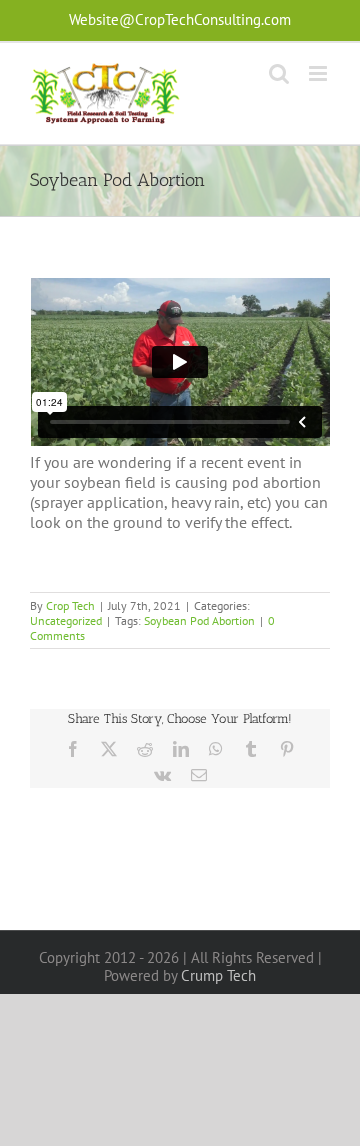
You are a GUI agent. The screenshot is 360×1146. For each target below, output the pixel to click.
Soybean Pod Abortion (199, 620)
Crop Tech (70, 605)
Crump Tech (218, 975)
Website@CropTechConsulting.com (180, 19)
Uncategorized (66, 620)
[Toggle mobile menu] (319, 73)
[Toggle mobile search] (279, 73)
